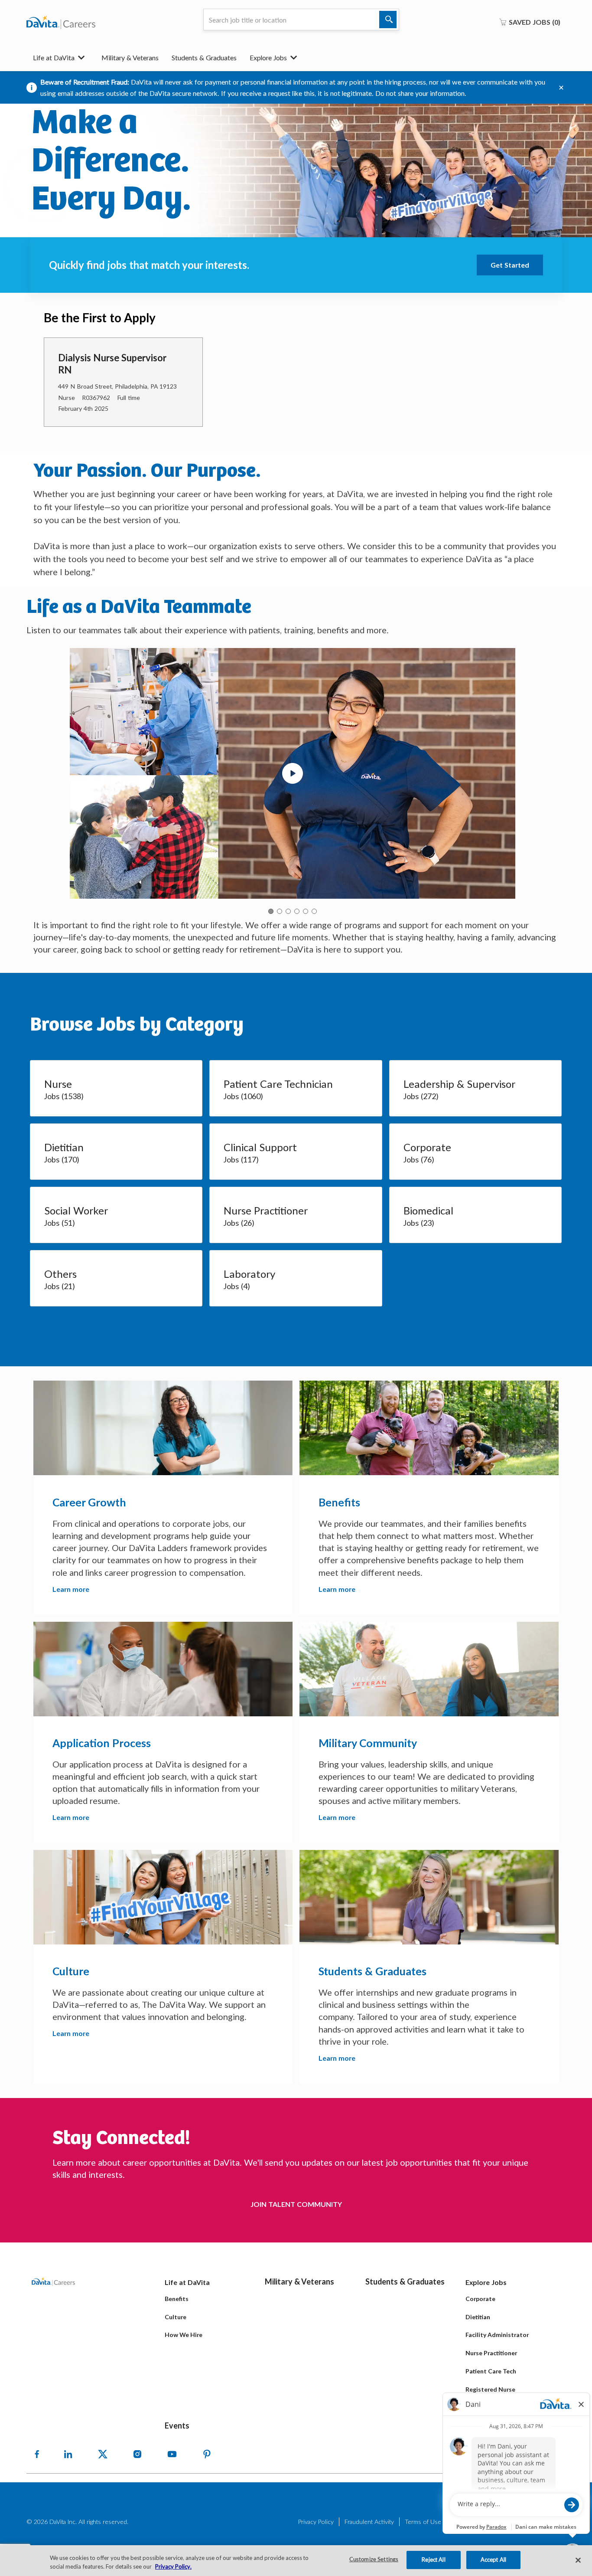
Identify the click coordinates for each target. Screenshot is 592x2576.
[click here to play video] (293, 773)
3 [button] (288, 911)
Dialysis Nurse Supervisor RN (112, 364)
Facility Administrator (497, 2335)
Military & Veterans (130, 57)
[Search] (388, 20)
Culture (176, 2317)
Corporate (480, 2299)
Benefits (177, 2299)
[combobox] (301, 20)
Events (177, 2425)
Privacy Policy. (173, 2566)
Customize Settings (374, 2560)
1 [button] (271, 911)
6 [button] (314, 911)
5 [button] (306, 911)
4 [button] (297, 911)
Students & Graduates (204, 57)
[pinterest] (207, 2454)
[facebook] (37, 2454)
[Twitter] (103, 2454)
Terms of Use (423, 2522)
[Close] (578, 2560)
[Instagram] (137, 2454)
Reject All (433, 2560)
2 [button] (280, 911)
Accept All (493, 2560)
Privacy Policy (316, 2522)
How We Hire (184, 2335)
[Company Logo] (61, 22)
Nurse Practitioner (491, 2353)
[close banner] (561, 88)
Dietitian (478, 2317)
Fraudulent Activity (369, 2522)
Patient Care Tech (491, 2371)
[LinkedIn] (68, 2454)
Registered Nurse (490, 2389)
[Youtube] (172, 2454)
